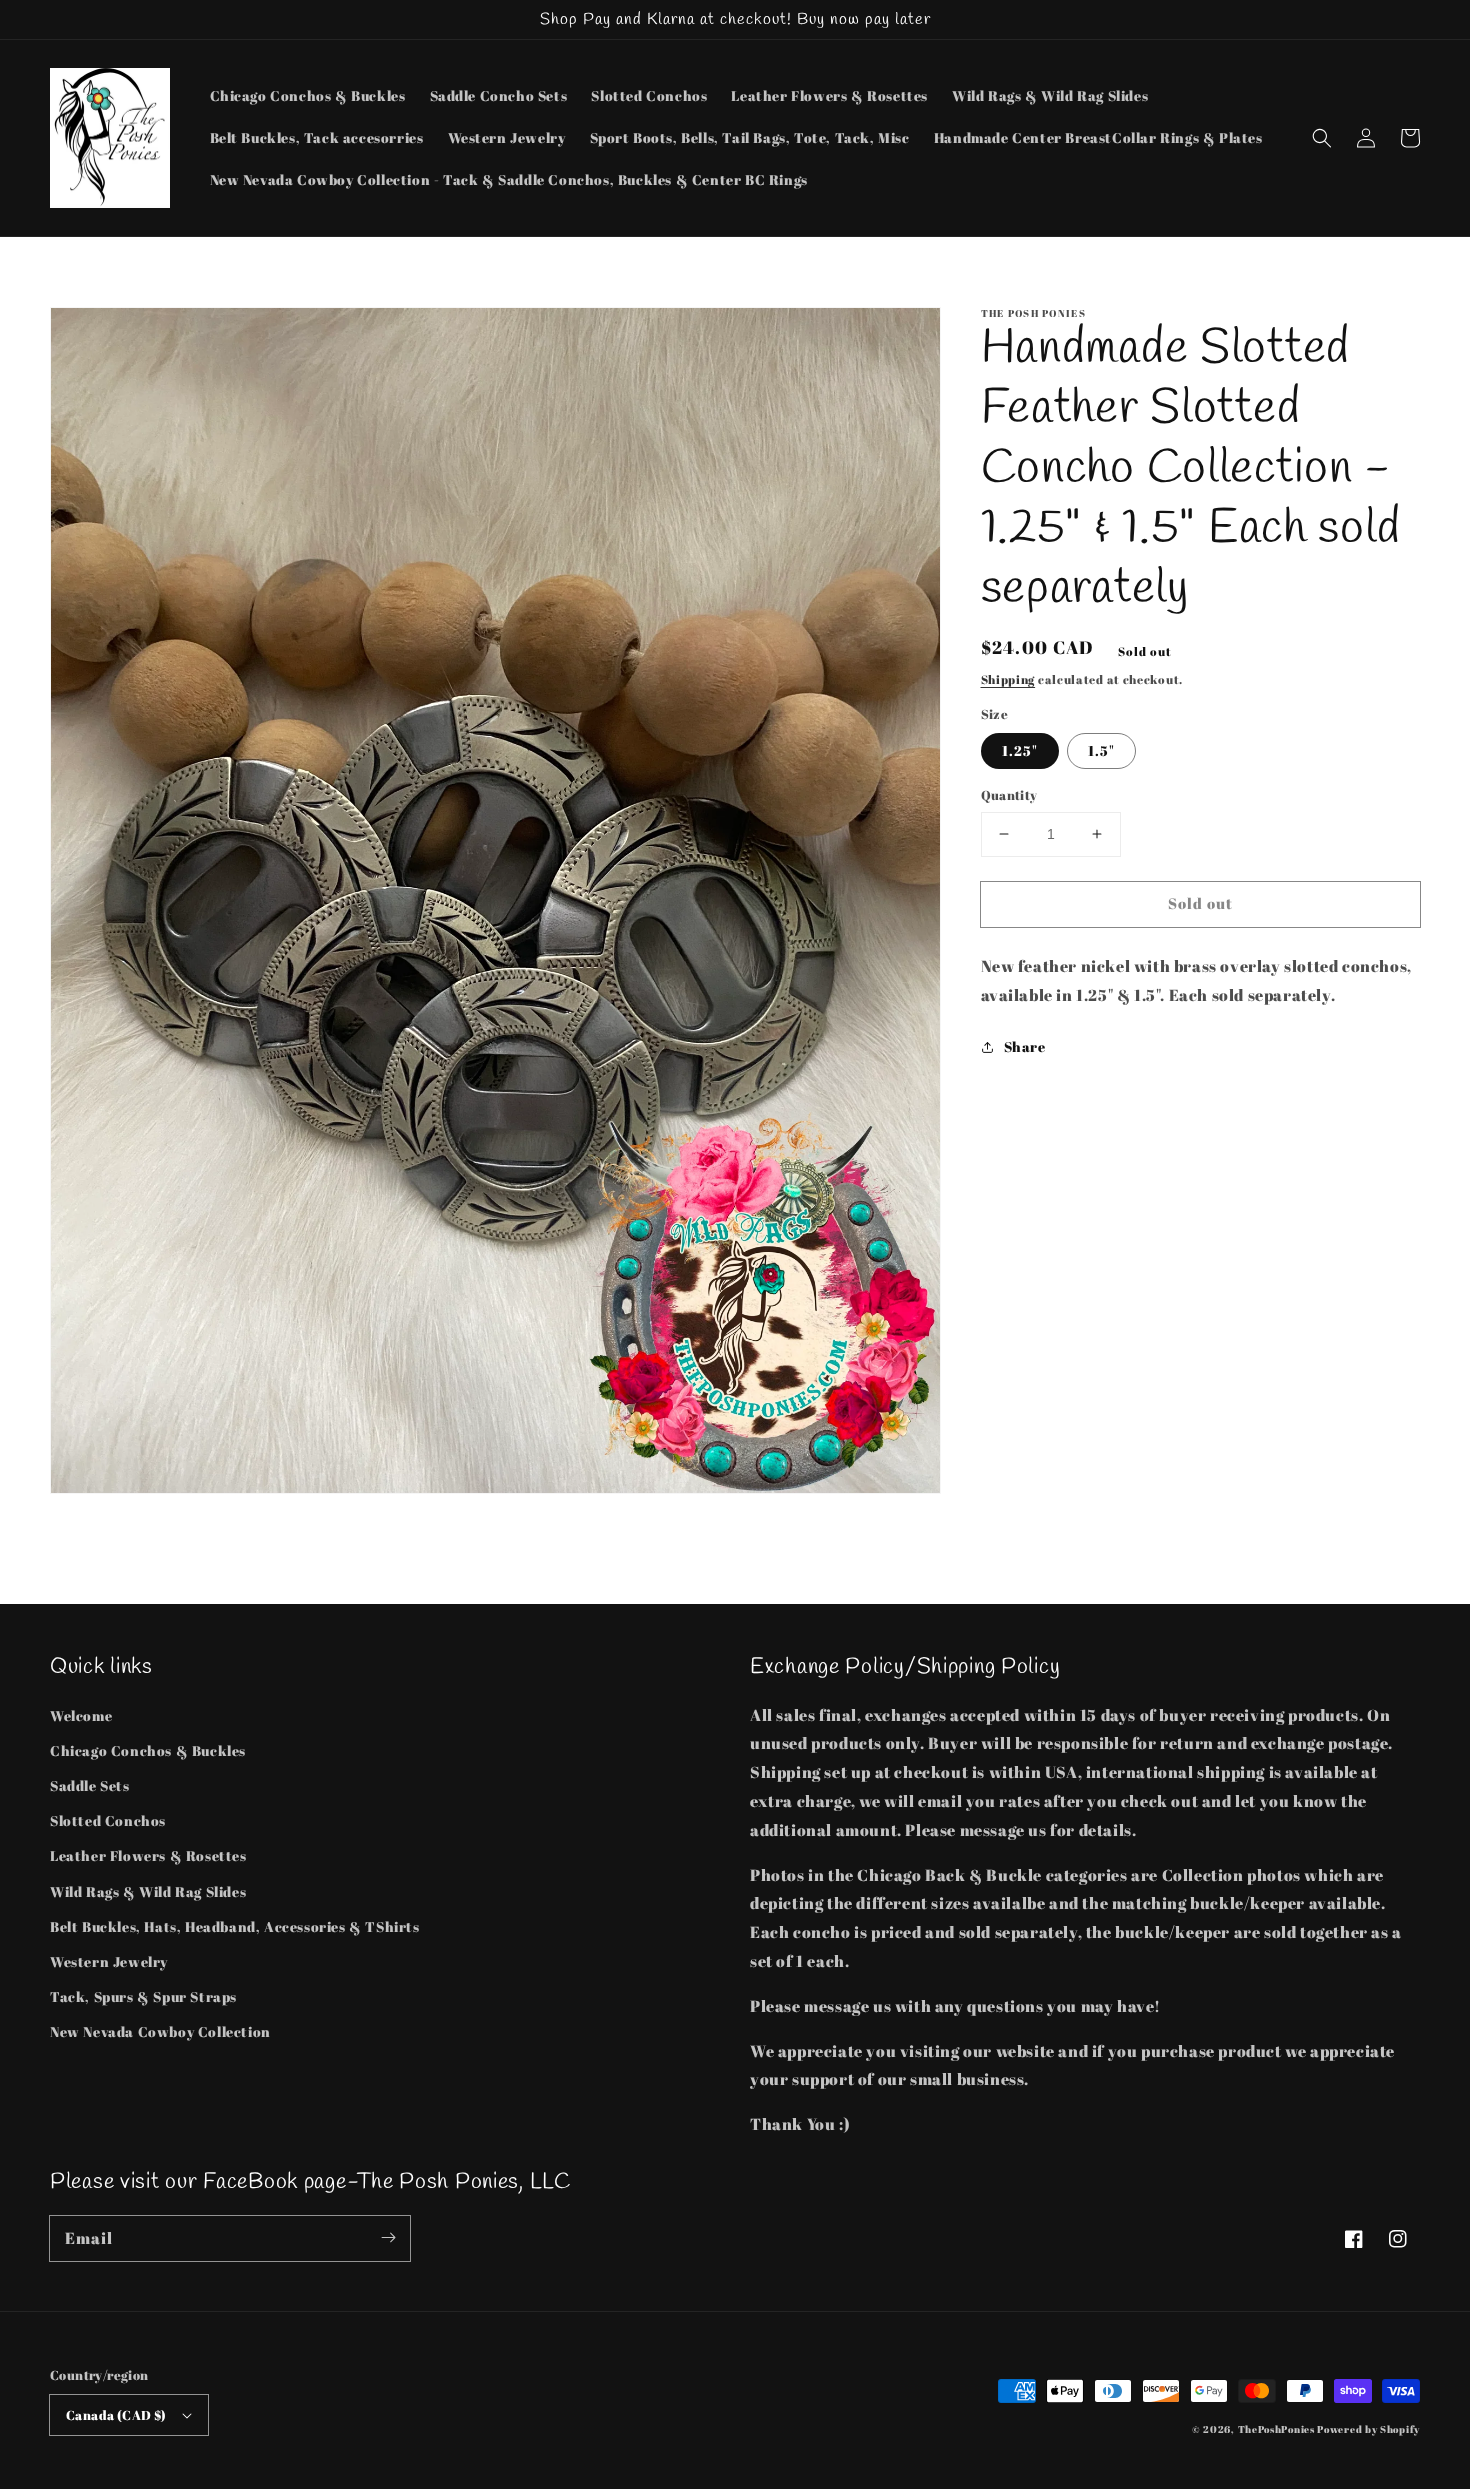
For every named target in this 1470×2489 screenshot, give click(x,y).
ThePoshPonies (1276, 2429)
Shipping (1008, 679)
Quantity (1009, 795)
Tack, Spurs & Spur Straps (143, 1996)
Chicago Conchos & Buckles (148, 1750)
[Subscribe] (388, 2238)
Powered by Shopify (1368, 2429)
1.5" (1101, 750)
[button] (1322, 138)
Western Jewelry (109, 1961)
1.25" (1020, 750)
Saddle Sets (90, 1785)
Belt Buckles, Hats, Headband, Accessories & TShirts (235, 1926)
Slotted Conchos (108, 1820)
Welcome (81, 1715)
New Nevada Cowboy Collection (160, 2031)
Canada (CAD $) (116, 2415)
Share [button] (1025, 1046)
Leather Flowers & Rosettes (148, 1855)
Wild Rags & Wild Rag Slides (148, 1891)
